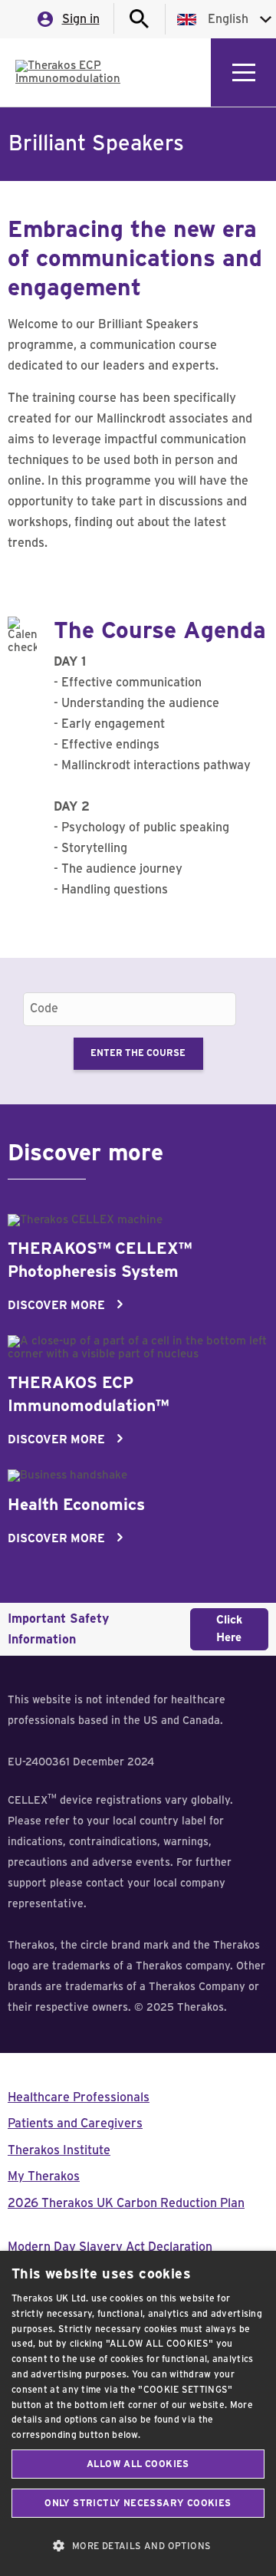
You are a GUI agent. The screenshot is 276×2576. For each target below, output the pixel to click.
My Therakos (44, 2176)
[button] (138, 2546)
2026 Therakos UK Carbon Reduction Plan (126, 2203)
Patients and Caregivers (75, 2124)
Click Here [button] (229, 1629)
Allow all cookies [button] (138, 2464)
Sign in (81, 19)
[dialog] (138, 2413)
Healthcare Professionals (79, 2097)
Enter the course (138, 1053)
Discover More (56, 1306)
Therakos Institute (59, 2150)
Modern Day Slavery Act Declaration (110, 2247)
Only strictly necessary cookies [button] (138, 2503)
